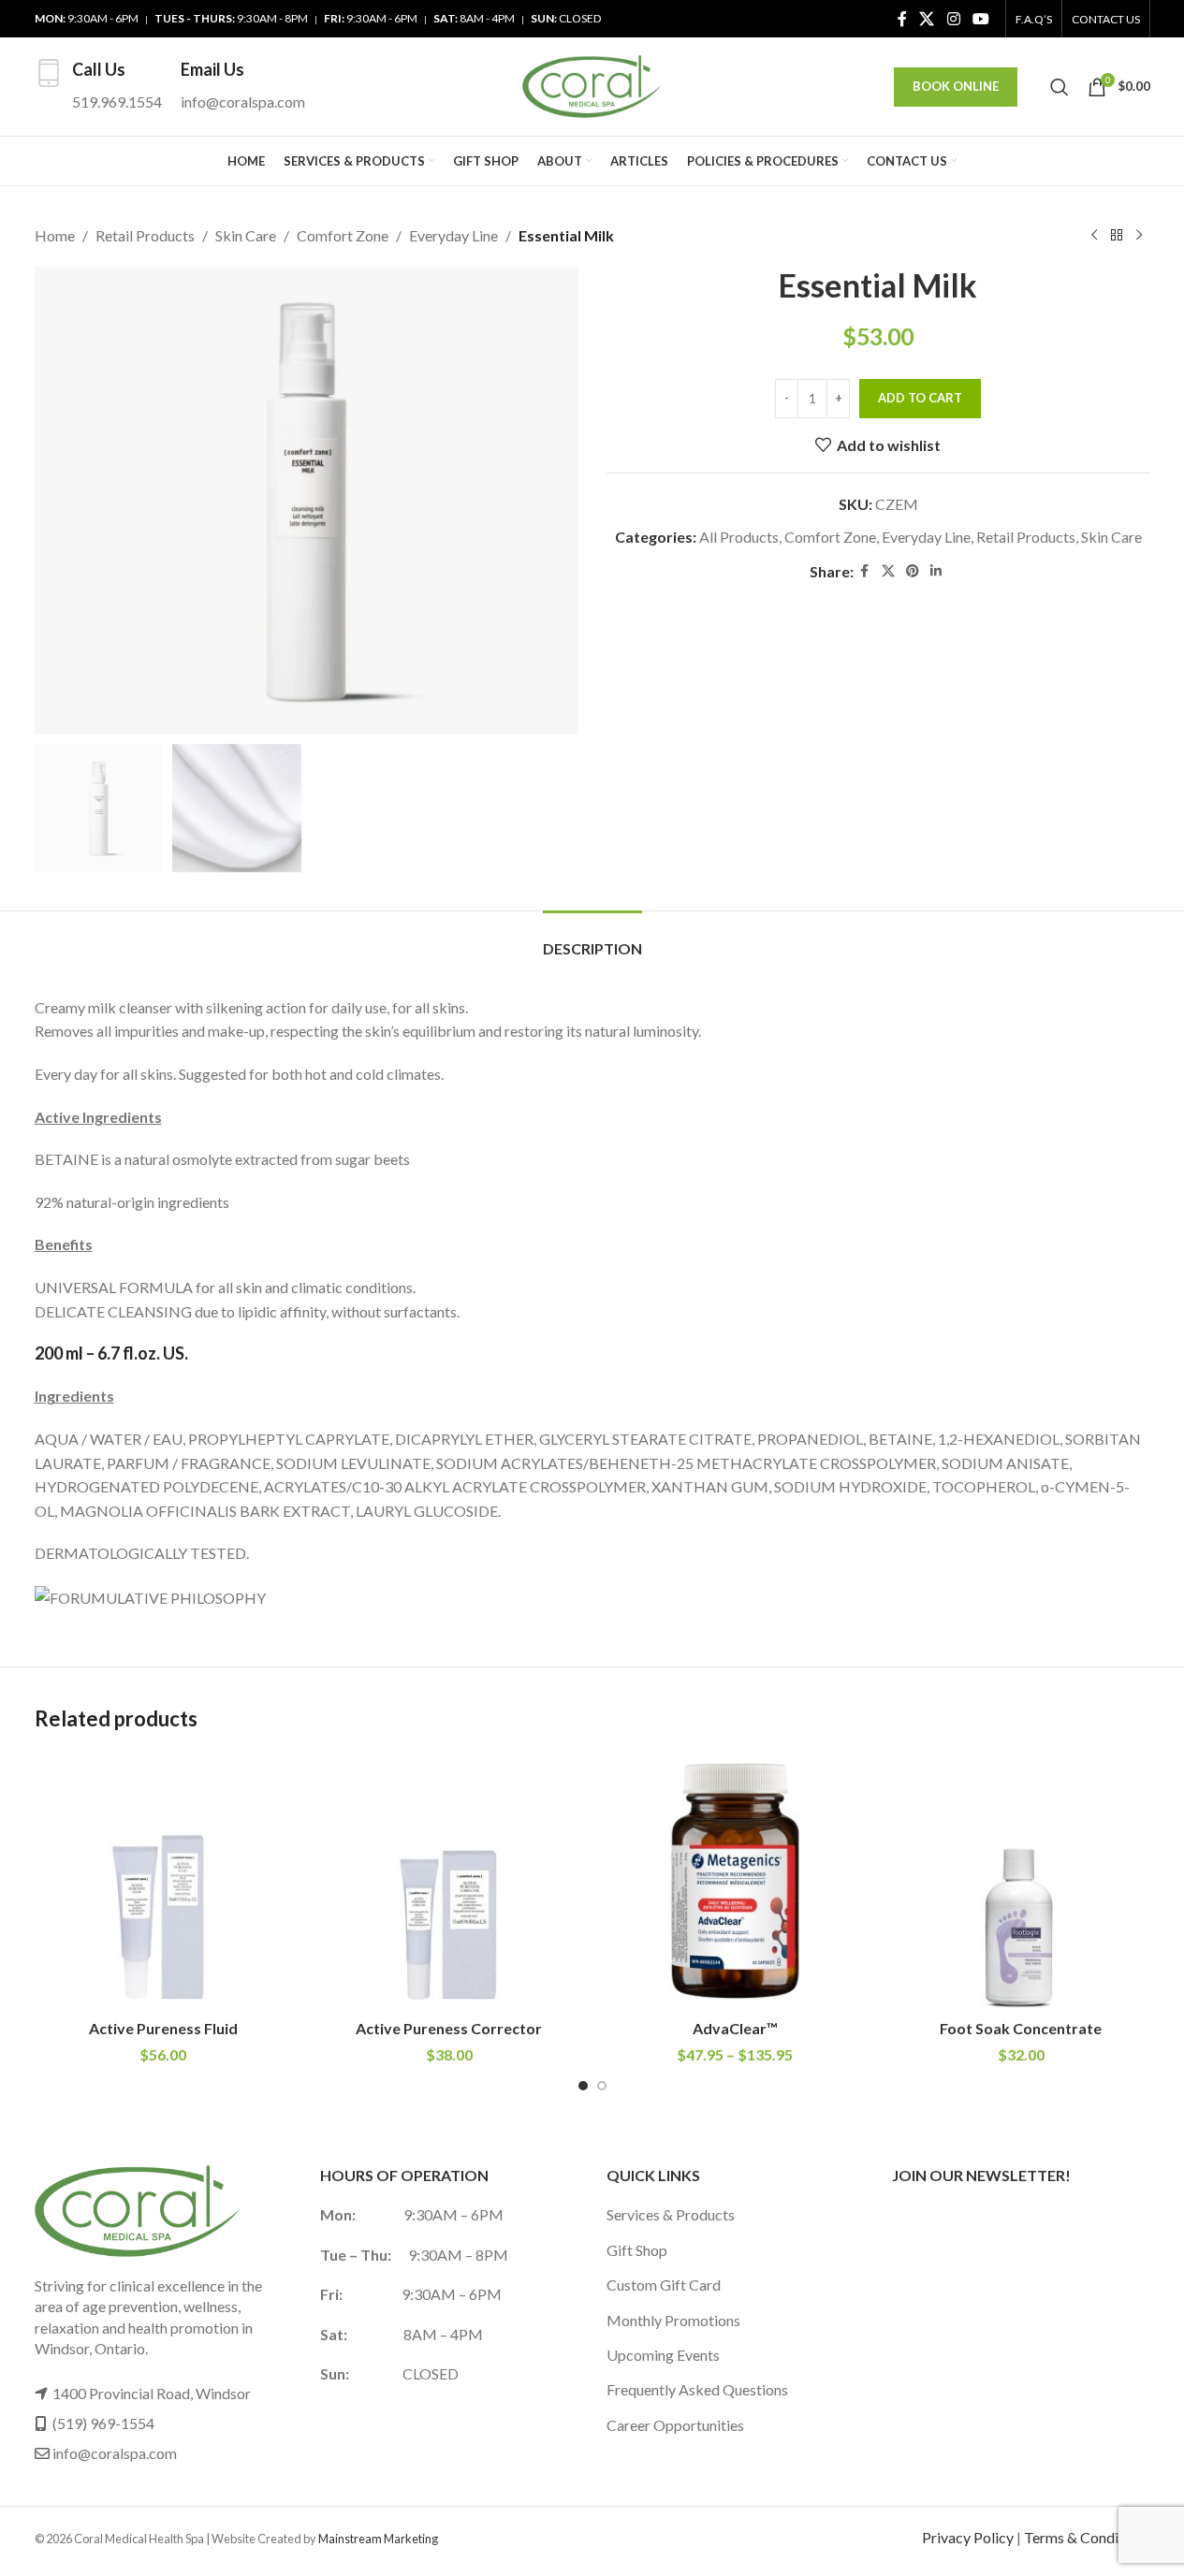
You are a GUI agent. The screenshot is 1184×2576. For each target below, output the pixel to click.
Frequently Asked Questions (697, 2389)
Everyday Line (453, 235)
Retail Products (145, 235)
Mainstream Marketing (378, 2539)
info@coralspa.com (115, 2453)
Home (55, 235)
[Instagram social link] (953, 19)
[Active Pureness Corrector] (449, 1881)
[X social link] (927, 19)
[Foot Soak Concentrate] (1021, 1881)
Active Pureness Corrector (449, 2028)
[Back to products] (1117, 236)
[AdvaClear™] (736, 1881)
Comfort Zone (343, 235)
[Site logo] (592, 85)
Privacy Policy (968, 2537)
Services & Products (671, 2214)
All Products (739, 537)
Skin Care (246, 235)
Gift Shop (637, 2250)
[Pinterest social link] (913, 571)
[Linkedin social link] (936, 571)
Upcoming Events (663, 2355)
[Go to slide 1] (583, 2086)
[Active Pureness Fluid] (164, 1881)
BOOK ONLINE (956, 86)
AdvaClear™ (735, 2028)
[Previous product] (1094, 236)
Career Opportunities (675, 2425)
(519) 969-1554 (103, 2423)
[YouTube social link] (980, 19)
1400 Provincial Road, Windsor (152, 2393)
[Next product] (1139, 236)
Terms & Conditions (1087, 2537)
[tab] (592, 939)
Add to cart (920, 398)
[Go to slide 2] (602, 2086)
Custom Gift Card (664, 2285)
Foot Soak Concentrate (1021, 2028)
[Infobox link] (98, 87)
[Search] (1060, 87)
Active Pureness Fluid (163, 2028)
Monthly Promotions (673, 2320)
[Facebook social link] (902, 19)
